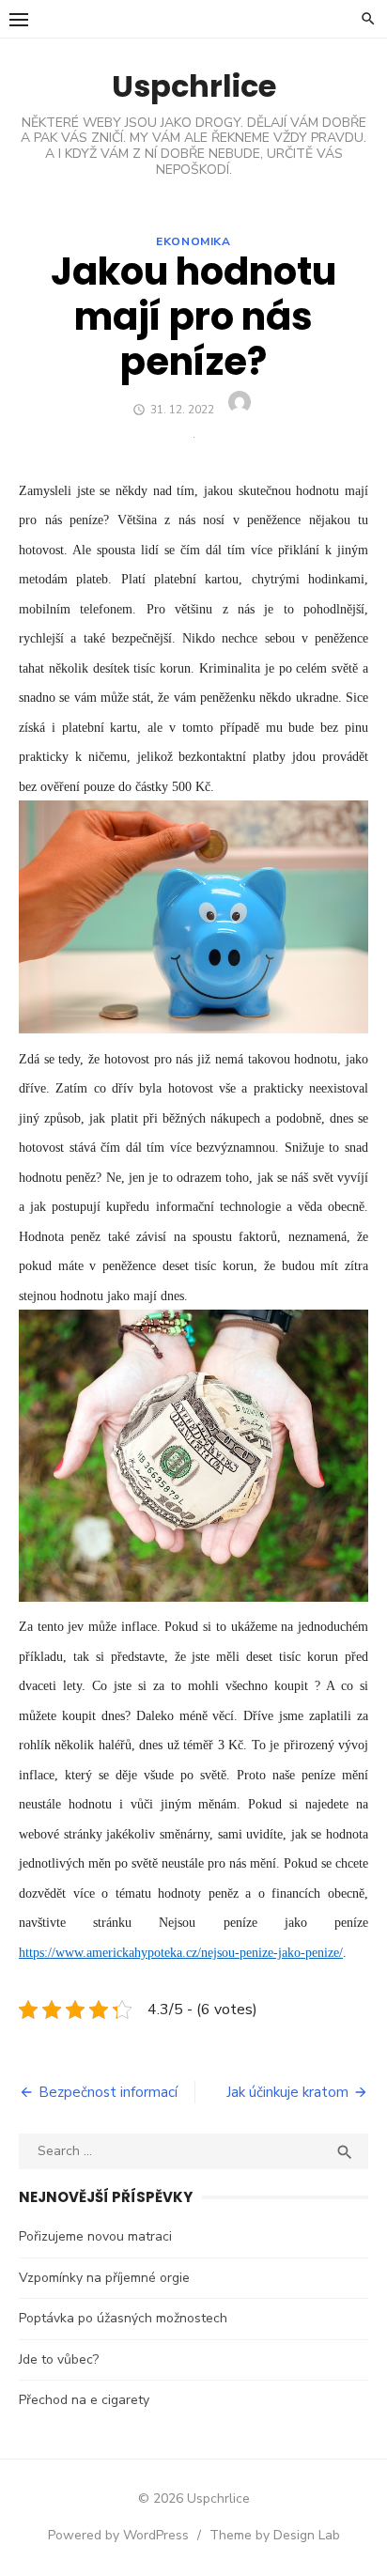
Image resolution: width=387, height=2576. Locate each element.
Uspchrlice (194, 86)
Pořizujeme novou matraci (95, 2236)
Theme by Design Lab (275, 2535)
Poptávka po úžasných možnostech (123, 2318)
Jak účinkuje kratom (287, 2092)
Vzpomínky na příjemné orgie (104, 2278)
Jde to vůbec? (59, 2359)
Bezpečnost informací (108, 2092)
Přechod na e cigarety (84, 2400)
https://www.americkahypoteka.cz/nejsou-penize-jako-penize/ (181, 1953)
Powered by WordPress (118, 2535)
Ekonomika (193, 241)
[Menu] (19, 19)
